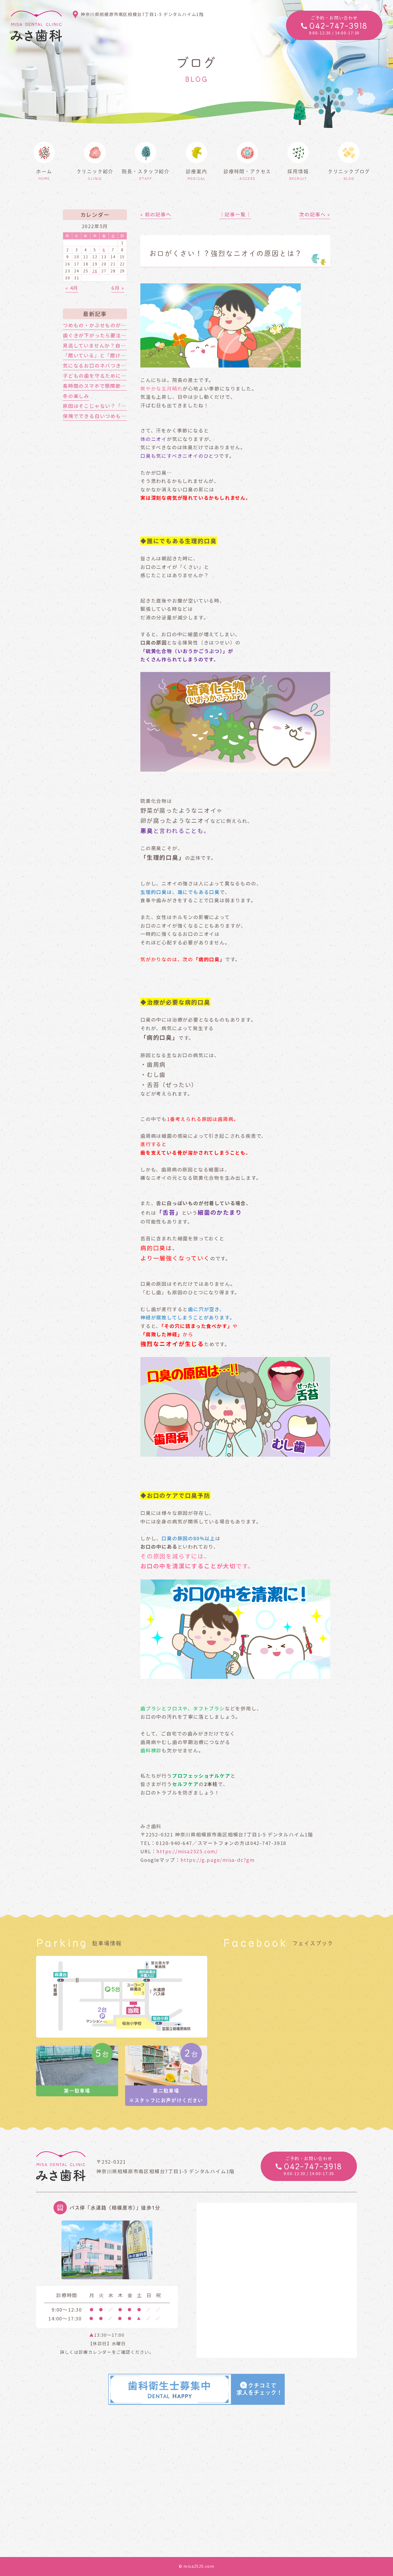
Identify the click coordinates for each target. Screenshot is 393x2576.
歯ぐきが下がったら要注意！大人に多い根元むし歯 (124, 335)
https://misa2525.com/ (187, 1851)
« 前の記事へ (156, 214)
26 (95, 271)
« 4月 (72, 288)
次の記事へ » (315, 214)
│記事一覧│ (235, 214)
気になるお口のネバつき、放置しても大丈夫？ (118, 365)
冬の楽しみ (76, 396)
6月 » (118, 288)
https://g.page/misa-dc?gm (218, 1860)
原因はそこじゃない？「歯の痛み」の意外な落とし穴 (126, 406)
